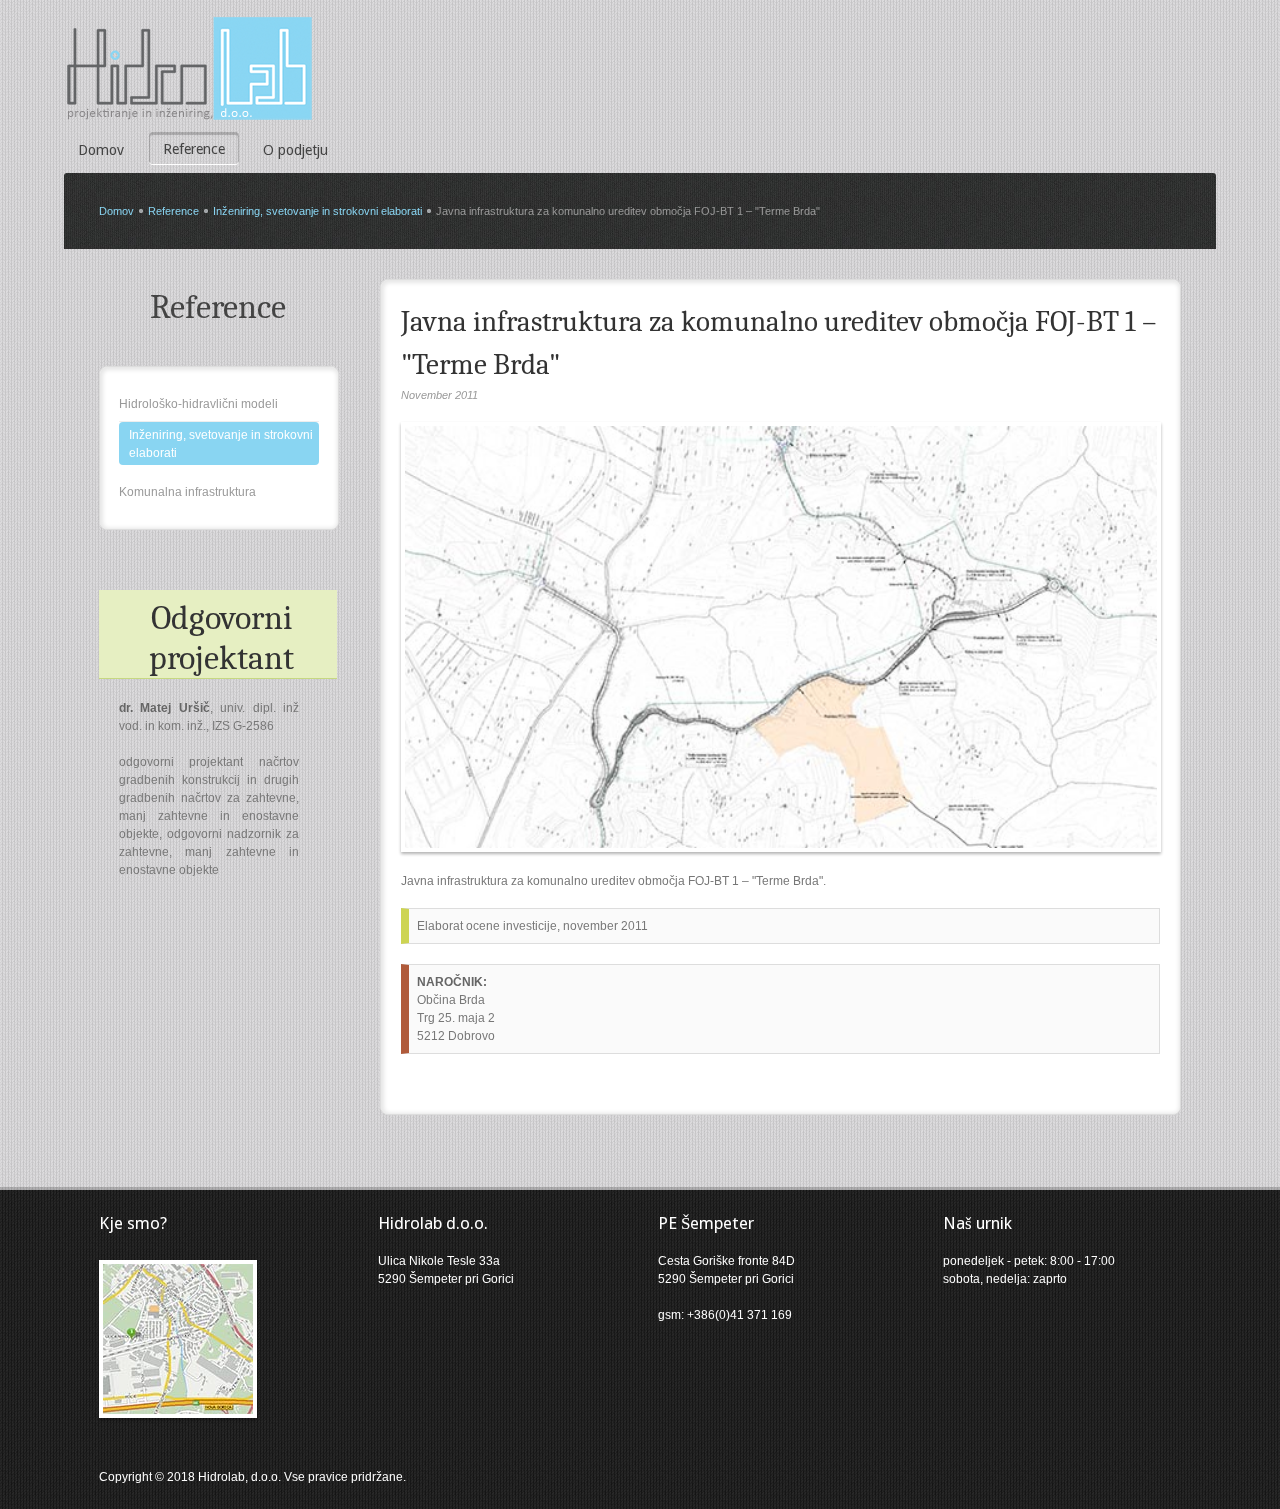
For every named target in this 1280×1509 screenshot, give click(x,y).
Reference (194, 149)
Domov (101, 150)
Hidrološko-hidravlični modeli (198, 404)
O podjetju (295, 150)
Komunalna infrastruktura (187, 492)
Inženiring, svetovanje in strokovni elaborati (317, 211)
